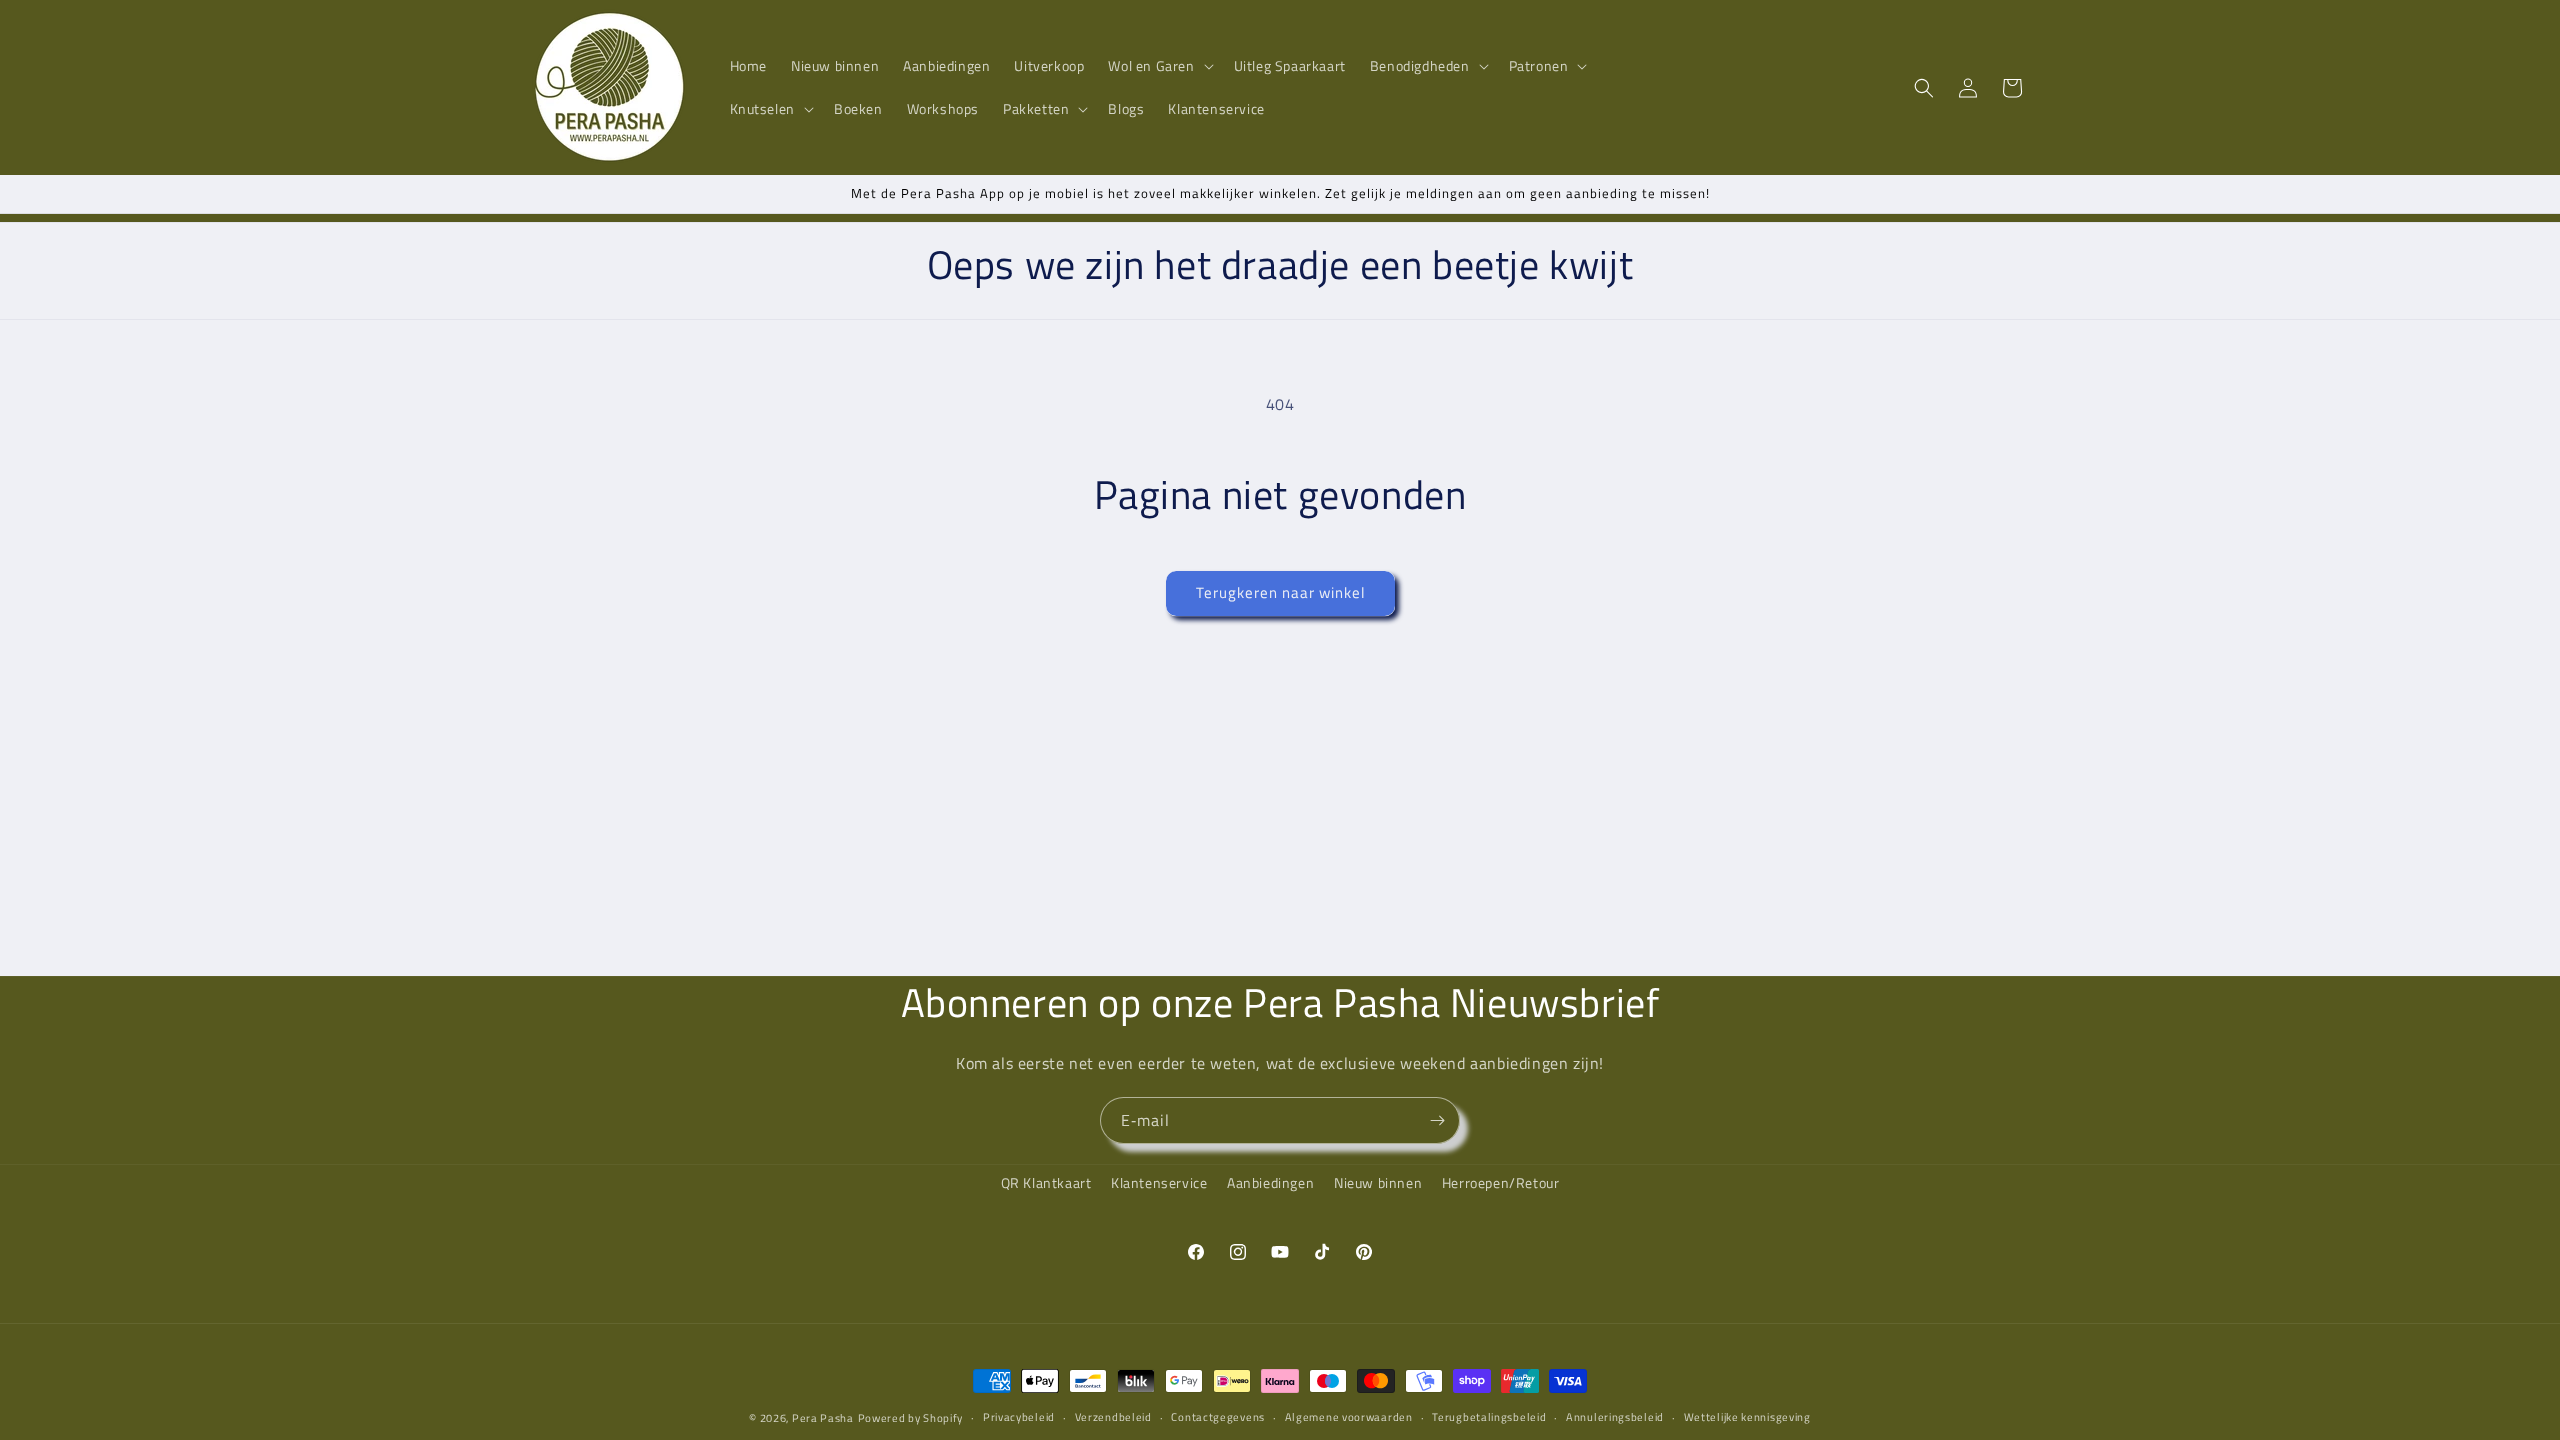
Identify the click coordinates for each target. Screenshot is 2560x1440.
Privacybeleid (1019, 1417)
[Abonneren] (1437, 1120)
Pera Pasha (823, 1418)
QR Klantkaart (1046, 1182)
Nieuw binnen (1378, 1182)
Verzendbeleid (1113, 1417)
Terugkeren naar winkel (1280, 592)
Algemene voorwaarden (1349, 1417)
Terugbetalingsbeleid (1489, 1417)
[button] (1158, 66)
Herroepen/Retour (1501, 1182)
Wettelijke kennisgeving (1747, 1417)
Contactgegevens (1218, 1417)
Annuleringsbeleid (1615, 1417)
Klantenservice (1159, 1182)
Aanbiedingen (1270, 1182)
